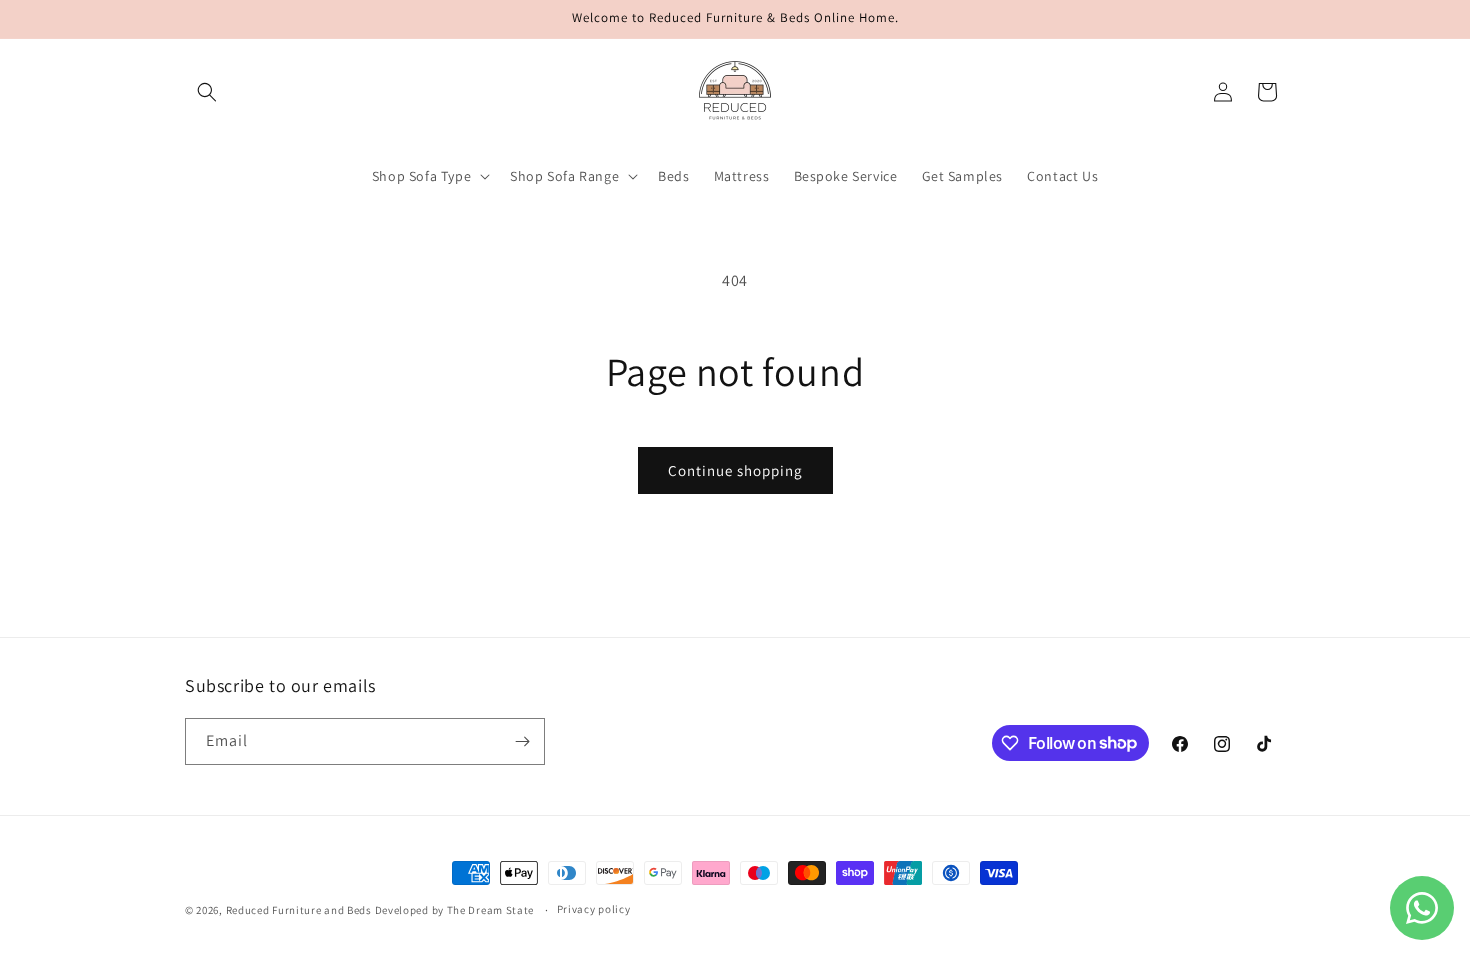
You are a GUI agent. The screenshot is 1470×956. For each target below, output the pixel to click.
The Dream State (491, 910)
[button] (207, 92)
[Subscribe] (522, 741)
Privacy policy (594, 909)
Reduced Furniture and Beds (299, 910)
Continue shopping (735, 470)
